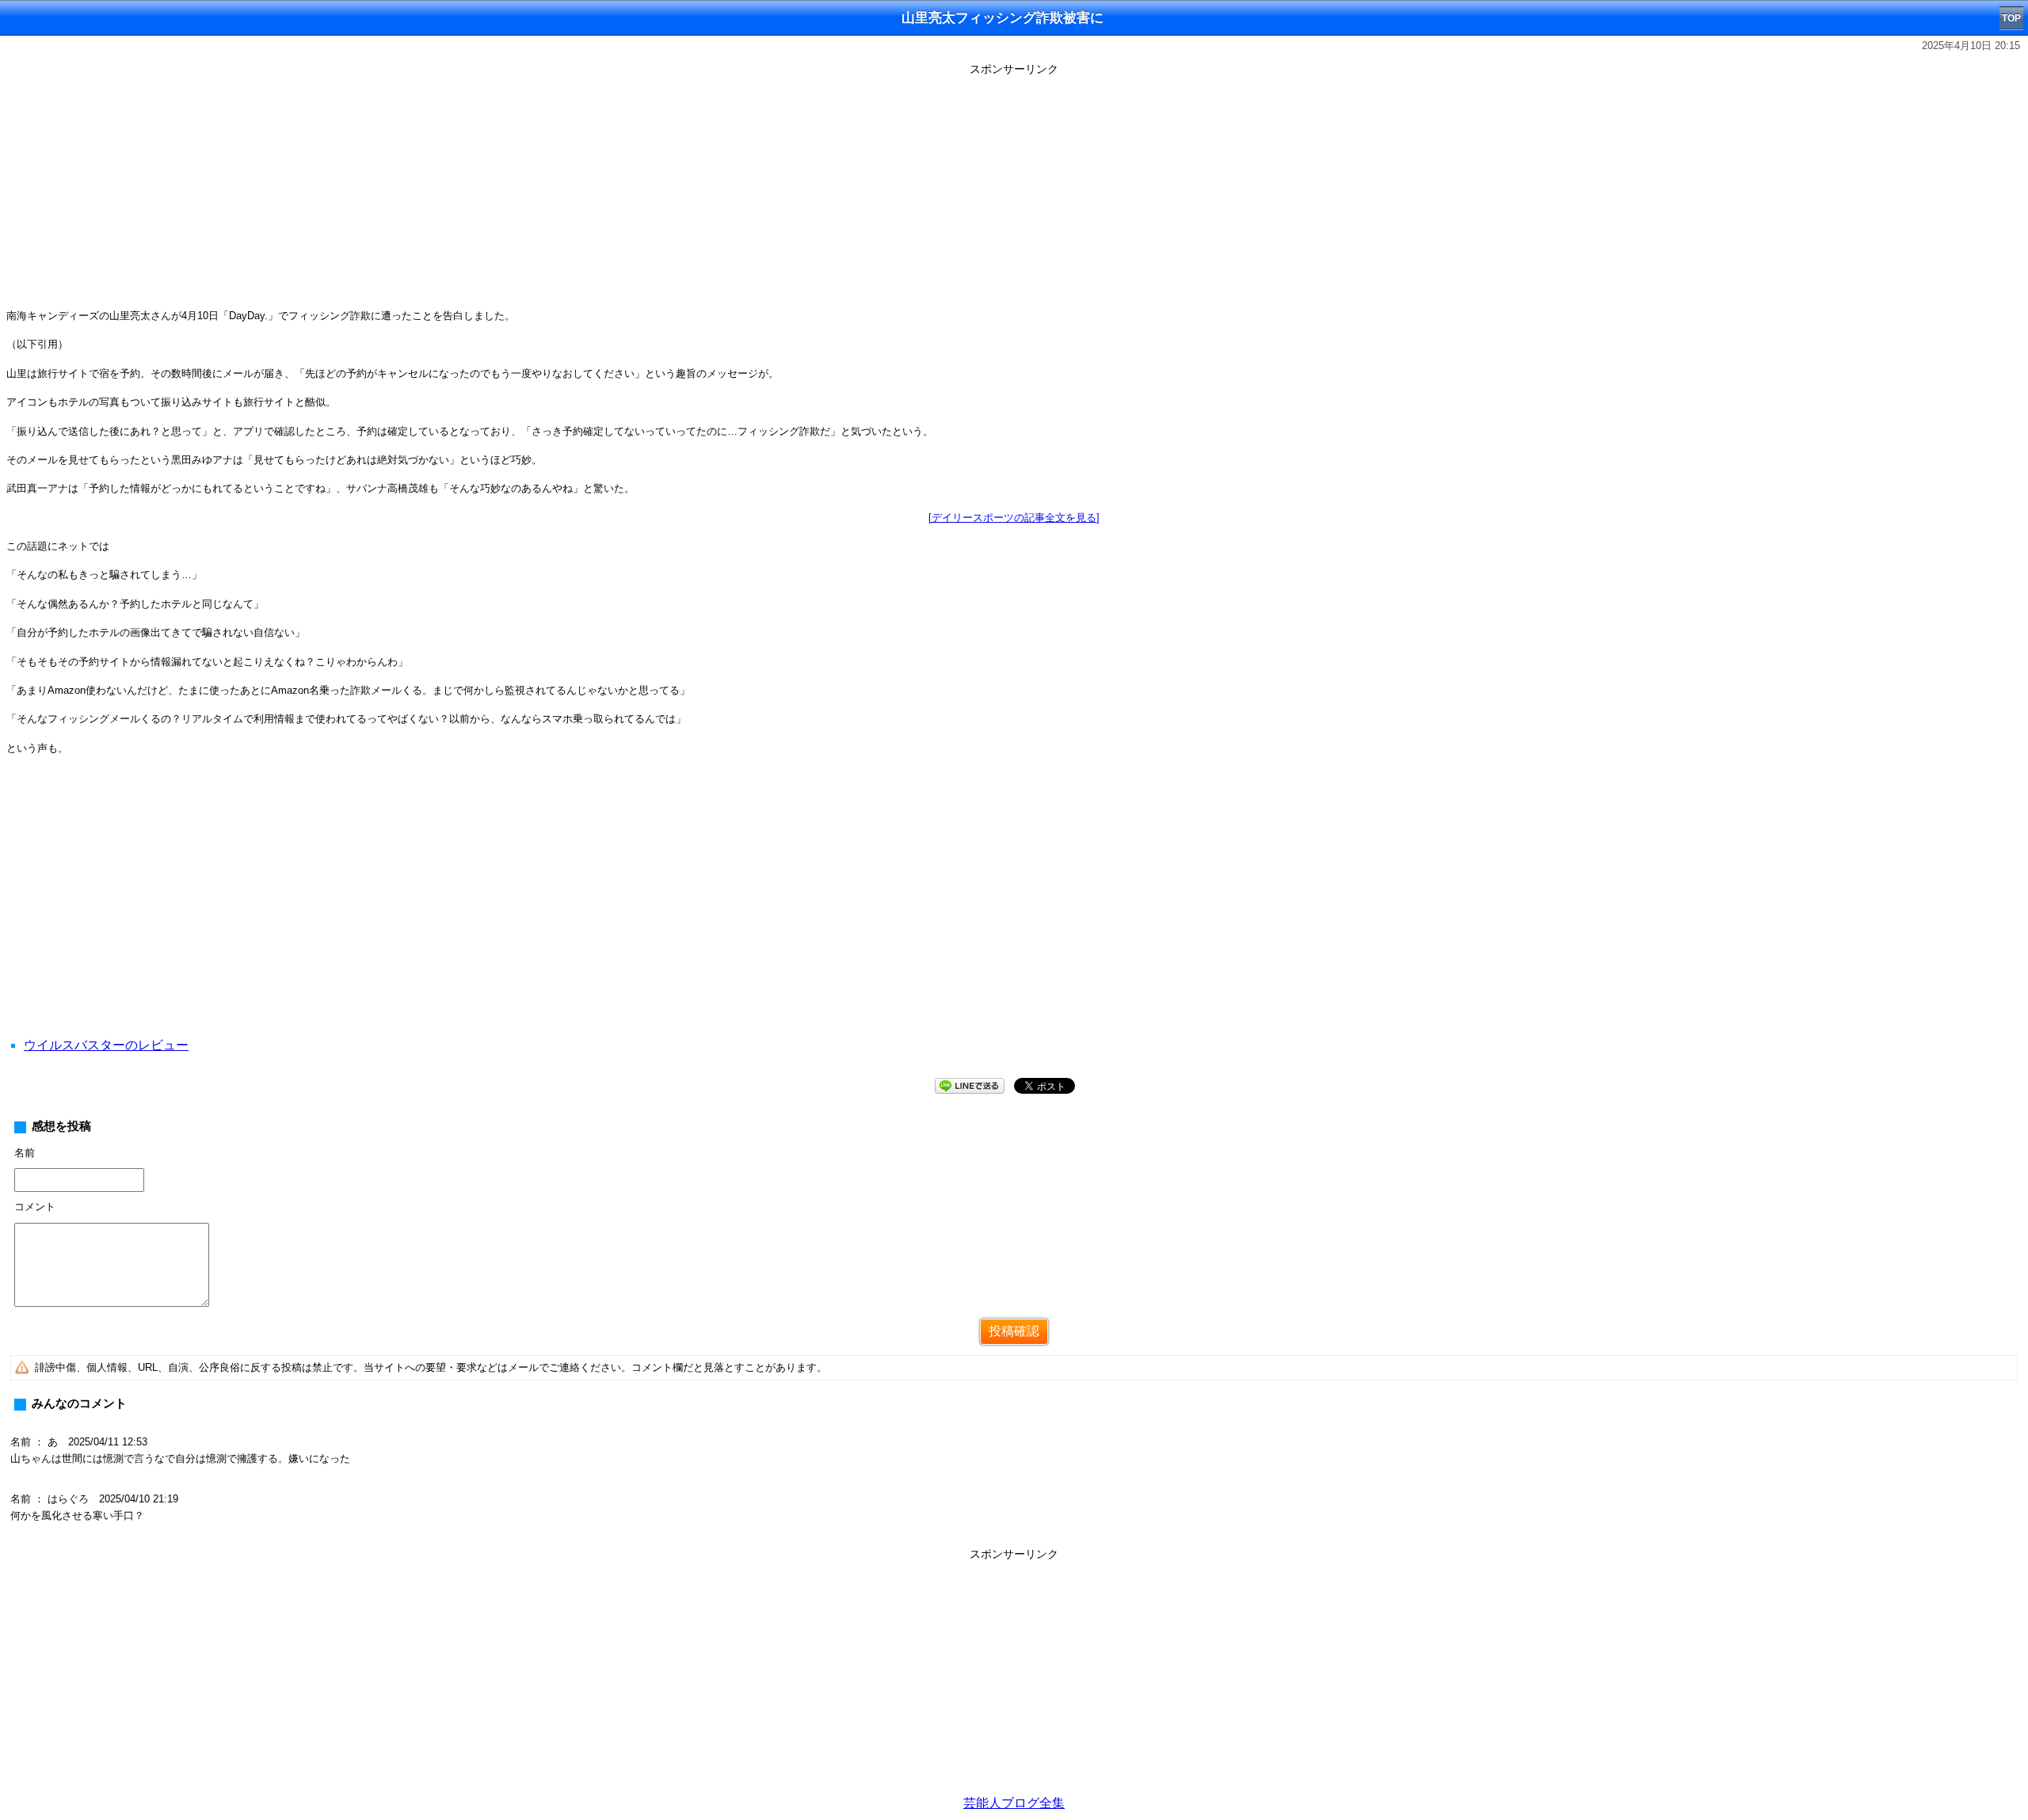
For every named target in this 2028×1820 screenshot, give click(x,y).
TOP (2011, 18)
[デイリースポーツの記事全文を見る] (1014, 518)
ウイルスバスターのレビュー (106, 1045)
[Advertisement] (1014, 192)
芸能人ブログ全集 (1014, 1803)
